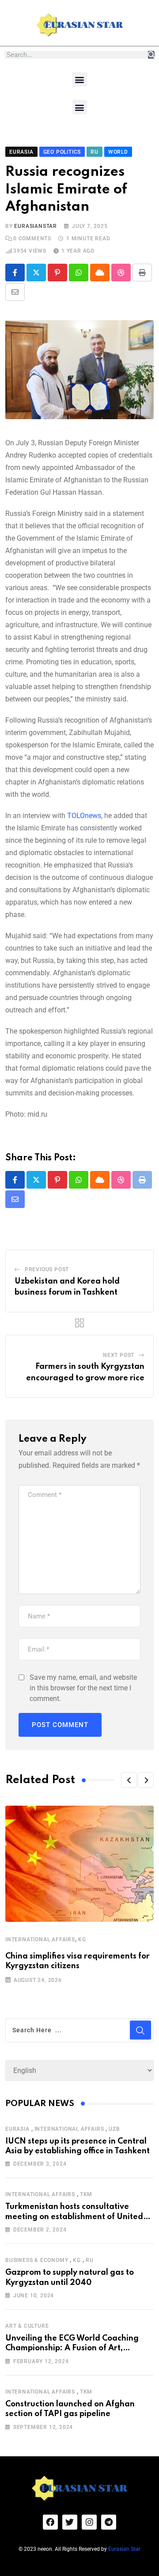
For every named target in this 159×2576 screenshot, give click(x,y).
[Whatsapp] (79, 273)
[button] (80, 79)
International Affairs (40, 1940)
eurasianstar (36, 226)
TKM (86, 2194)
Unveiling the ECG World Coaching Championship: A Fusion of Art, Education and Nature (72, 2348)
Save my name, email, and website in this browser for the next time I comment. (83, 1688)
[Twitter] (70, 2522)
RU (90, 2260)
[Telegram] (109, 2522)
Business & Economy (37, 2260)
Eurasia (17, 2129)
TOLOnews (84, 816)
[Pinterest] (57, 273)
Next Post (119, 1355)
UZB (114, 2129)
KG (82, 1940)
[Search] (151, 55)
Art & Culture (27, 2326)
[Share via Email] (15, 292)
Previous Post (47, 1269)
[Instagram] (89, 2522)
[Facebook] (50, 2522)
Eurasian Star (124, 2549)
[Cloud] (100, 273)
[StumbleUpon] (121, 273)
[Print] (142, 273)
